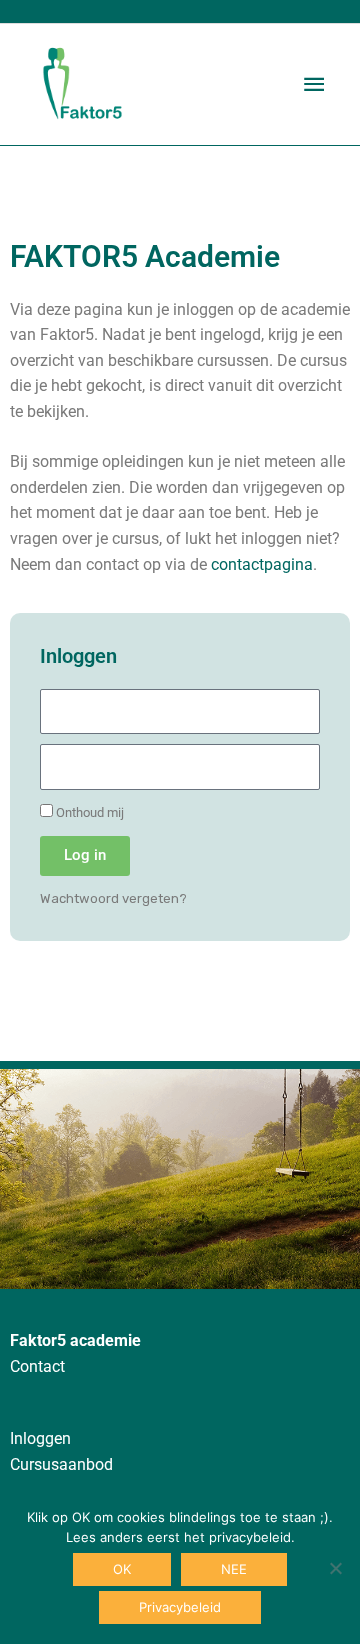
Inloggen (40, 1439)
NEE (234, 1569)
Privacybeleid (180, 1607)
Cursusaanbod (61, 1465)
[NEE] (335, 1568)
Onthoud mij (88, 812)
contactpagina (262, 565)
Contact (37, 1367)
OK (122, 1569)
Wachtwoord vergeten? (113, 898)
